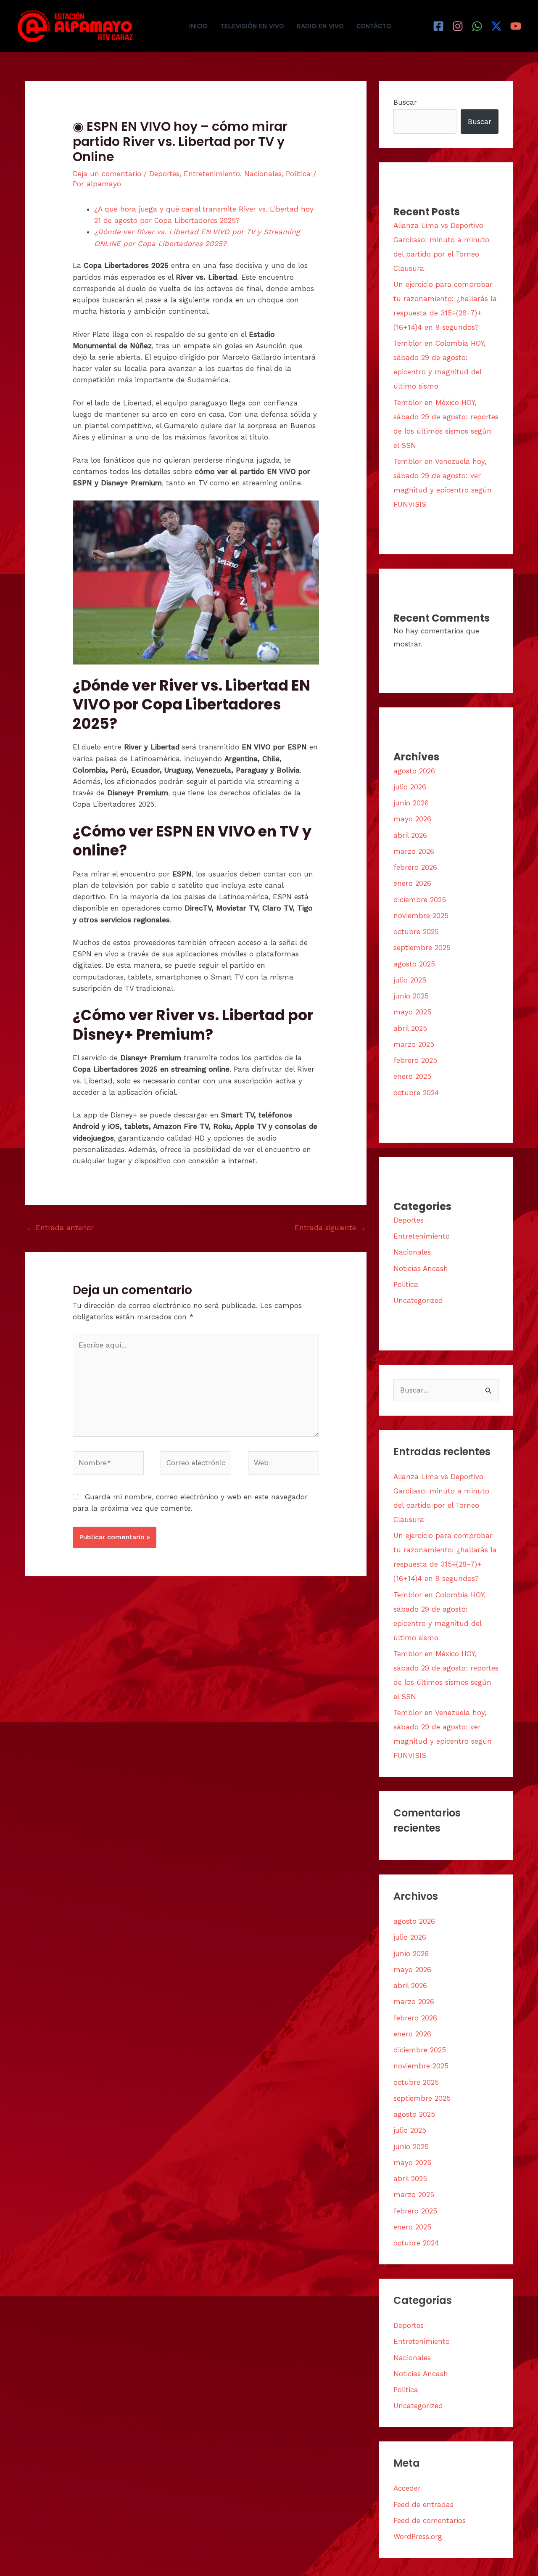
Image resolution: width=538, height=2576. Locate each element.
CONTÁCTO (374, 26)
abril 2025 (410, 1028)
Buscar (405, 102)
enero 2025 (412, 1076)
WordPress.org (418, 2536)
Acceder (407, 2488)
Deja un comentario (107, 174)
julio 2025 (410, 980)
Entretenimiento (212, 174)
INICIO (198, 26)
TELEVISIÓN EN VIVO (252, 26)
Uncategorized (418, 1300)
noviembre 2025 (421, 916)
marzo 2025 (414, 1044)
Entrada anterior (60, 1228)
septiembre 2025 (422, 948)
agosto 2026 (414, 771)
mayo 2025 (412, 1012)
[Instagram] (458, 26)
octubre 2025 (416, 932)
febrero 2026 (415, 867)
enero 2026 (412, 883)
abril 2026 (410, 835)
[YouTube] (516, 26)
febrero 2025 (415, 1060)
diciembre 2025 (420, 900)
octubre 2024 (416, 1093)
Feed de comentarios (430, 2520)
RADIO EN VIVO (320, 26)
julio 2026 (410, 787)
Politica (298, 174)
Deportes (164, 174)
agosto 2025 (414, 964)
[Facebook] (438, 26)
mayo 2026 (412, 819)
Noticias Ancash (421, 1268)
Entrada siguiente (330, 1228)
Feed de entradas (423, 2505)
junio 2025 (411, 996)
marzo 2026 (414, 851)
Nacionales (263, 174)
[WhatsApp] (477, 26)
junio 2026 (411, 803)
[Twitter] (496, 26)
